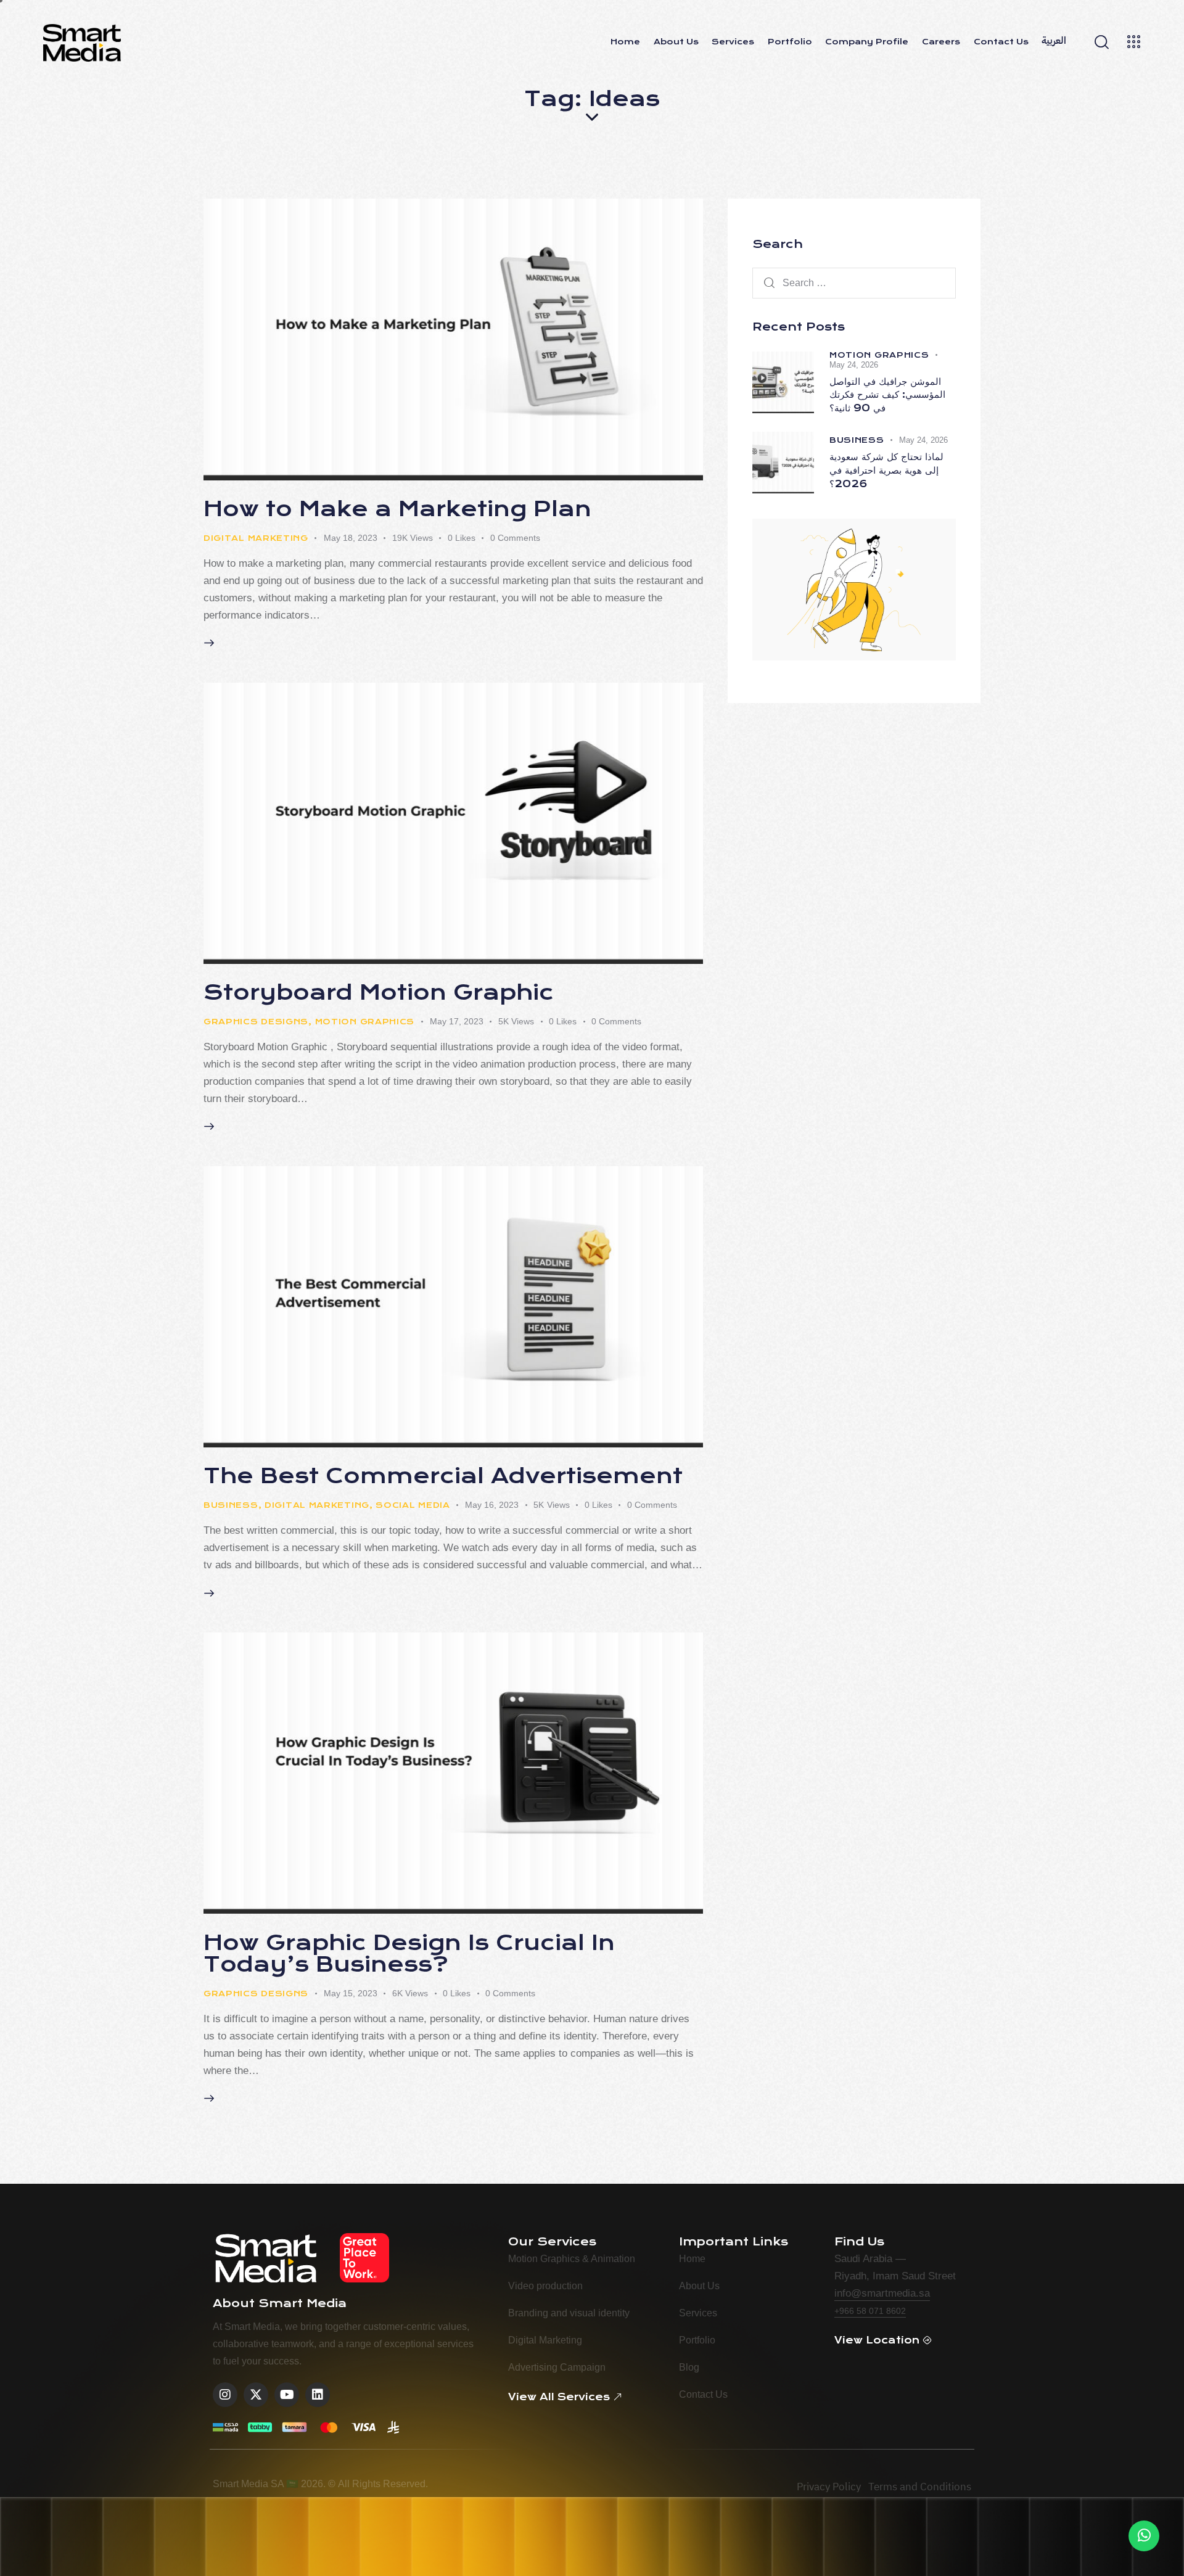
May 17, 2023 (457, 1021)
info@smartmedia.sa (882, 2293)
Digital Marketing (256, 538)
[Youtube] (287, 2395)
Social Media (413, 1505)
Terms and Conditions (920, 2487)
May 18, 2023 (351, 538)
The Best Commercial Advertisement (443, 1476)
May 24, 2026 (854, 365)
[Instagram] (225, 2395)
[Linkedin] (318, 2395)
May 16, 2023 (492, 1505)
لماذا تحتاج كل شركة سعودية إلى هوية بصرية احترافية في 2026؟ (886, 470)
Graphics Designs (256, 1022)
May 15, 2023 (351, 1993)
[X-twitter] (256, 2395)
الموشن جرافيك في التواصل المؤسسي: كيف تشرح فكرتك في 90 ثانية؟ (887, 395)
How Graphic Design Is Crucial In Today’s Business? (409, 1954)
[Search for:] (854, 283)
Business (231, 1505)
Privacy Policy (829, 2487)
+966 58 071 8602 (870, 2311)
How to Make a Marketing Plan (397, 509)
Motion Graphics (365, 1022)
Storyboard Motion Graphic (379, 993)
